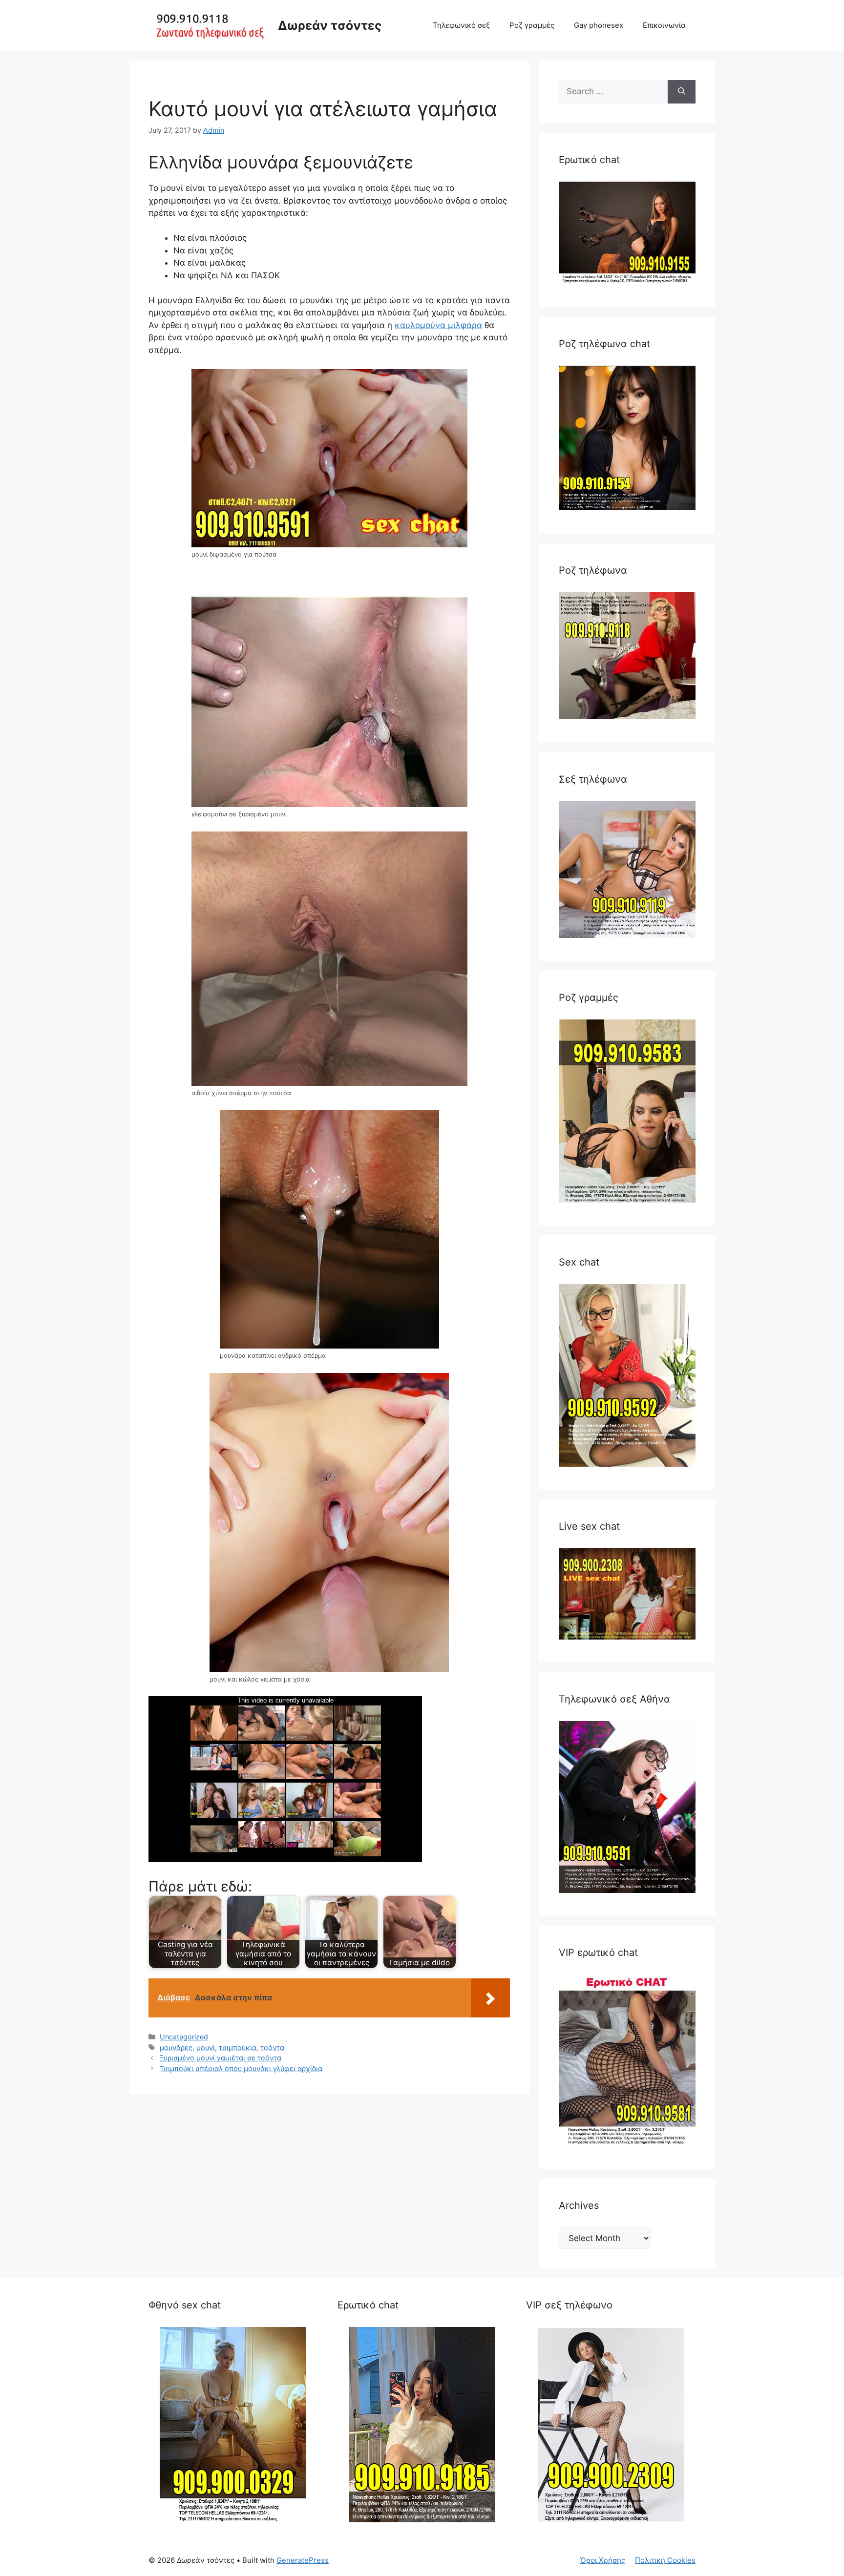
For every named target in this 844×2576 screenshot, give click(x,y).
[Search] (682, 92)
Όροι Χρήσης (603, 2560)
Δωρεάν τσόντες (330, 25)
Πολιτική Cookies (665, 2560)
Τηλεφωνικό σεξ (461, 25)
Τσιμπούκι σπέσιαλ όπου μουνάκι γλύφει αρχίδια (241, 2068)
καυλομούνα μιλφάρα (438, 325)
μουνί (206, 2047)
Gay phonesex (599, 25)
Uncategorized (184, 2037)
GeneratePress (303, 2560)
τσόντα (272, 2047)
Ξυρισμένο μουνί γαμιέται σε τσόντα (221, 2058)
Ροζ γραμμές (532, 25)
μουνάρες (176, 2047)
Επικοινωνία (664, 25)
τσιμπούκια (238, 2047)
